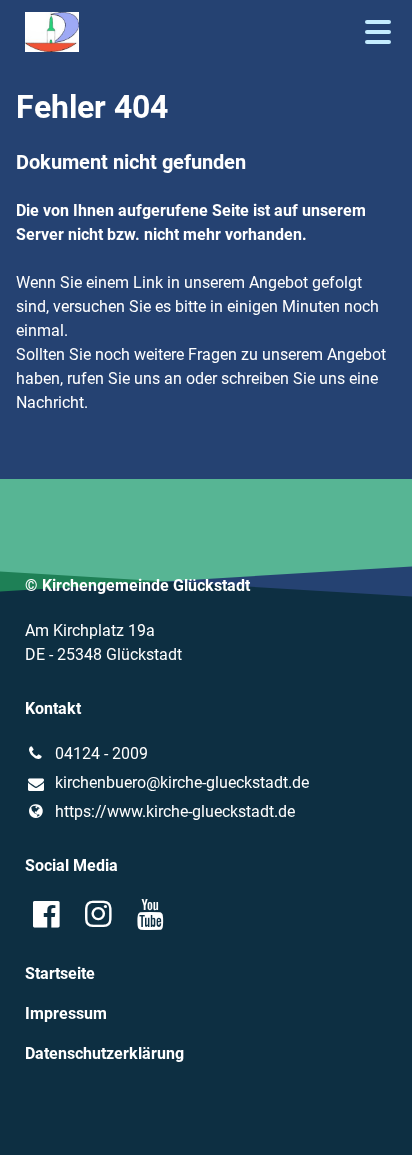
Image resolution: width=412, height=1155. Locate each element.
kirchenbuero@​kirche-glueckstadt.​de (182, 782)
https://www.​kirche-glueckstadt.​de (175, 811)
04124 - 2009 (101, 753)
